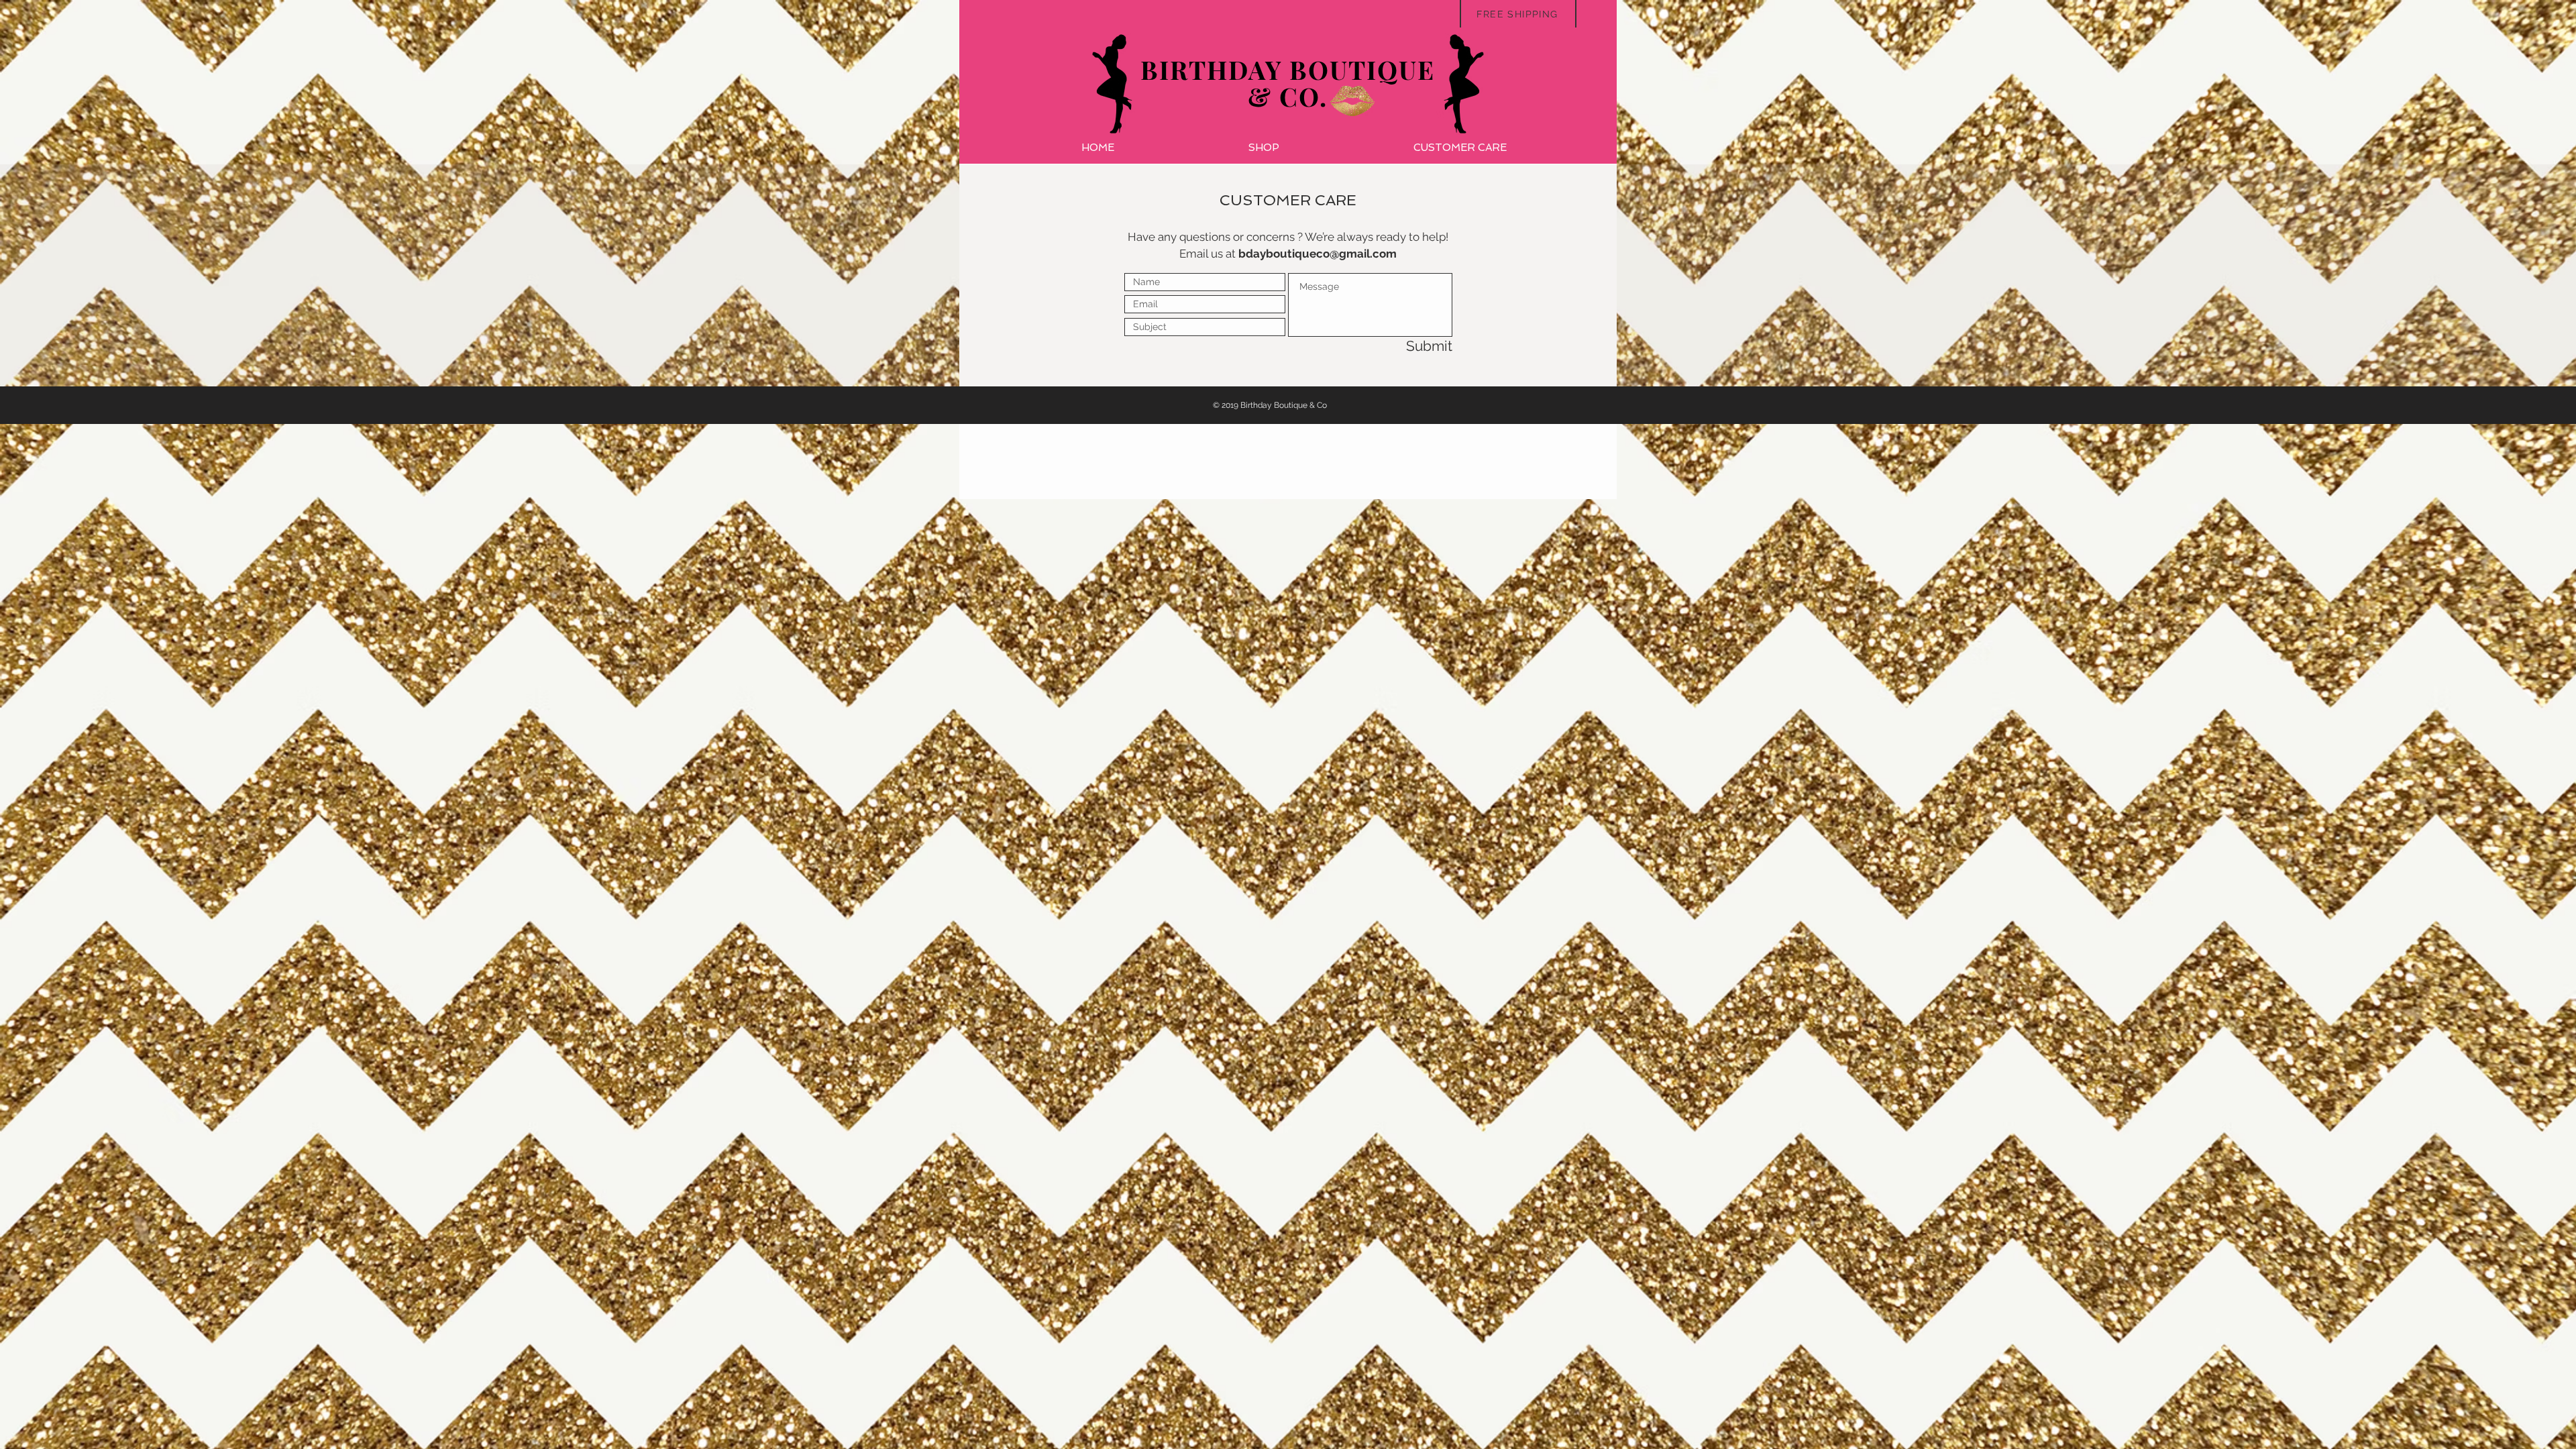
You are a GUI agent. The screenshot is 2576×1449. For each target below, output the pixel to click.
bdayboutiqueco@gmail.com (1318, 254)
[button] (1264, 148)
